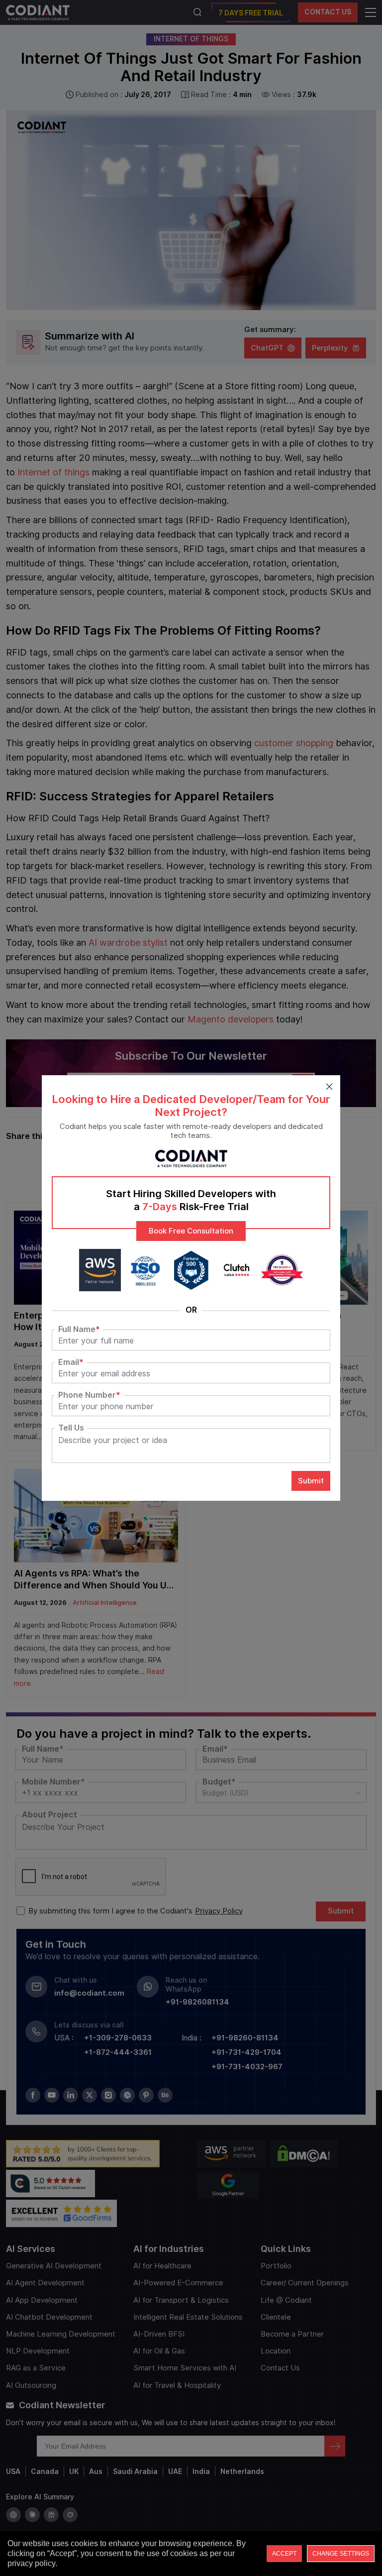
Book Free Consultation (191, 1231)
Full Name (79, 1330)
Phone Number (89, 1395)
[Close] (329, 1086)
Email (71, 1362)
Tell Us (71, 1428)
